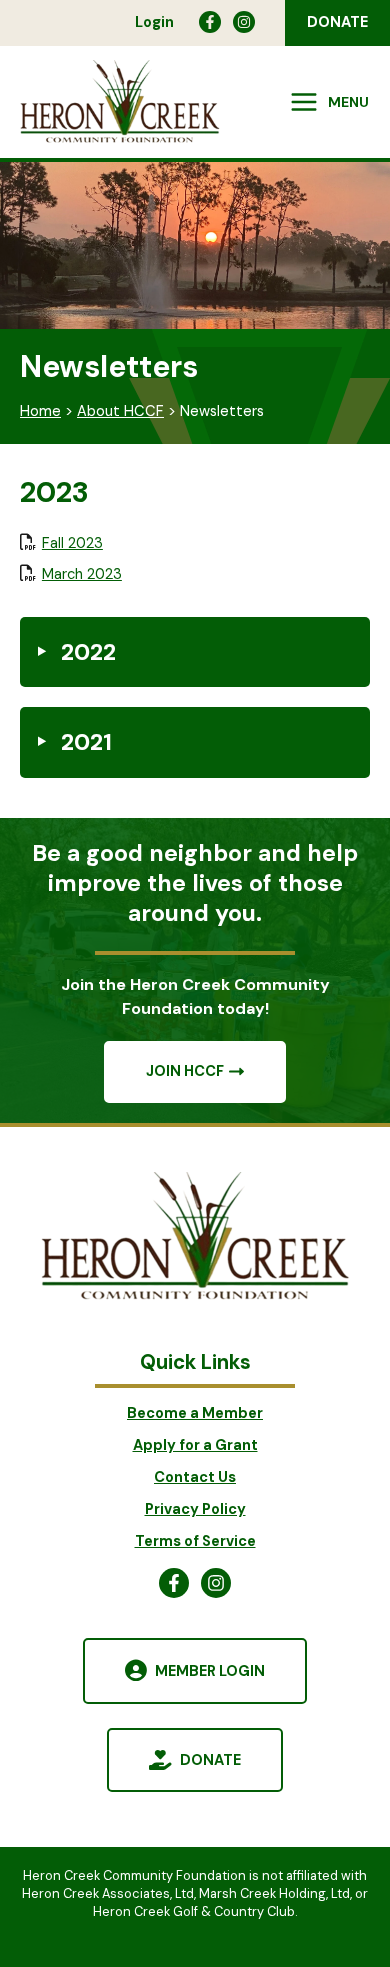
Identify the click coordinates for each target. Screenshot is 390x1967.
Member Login (210, 1671)
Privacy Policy (195, 1509)
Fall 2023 (72, 543)
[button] (337, 23)
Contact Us (195, 1477)
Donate (210, 1760)
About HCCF (120, 411)
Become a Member (195, 1413)
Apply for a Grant (195, 1445)
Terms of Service (195, 1541)
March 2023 (82, 574)
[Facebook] (210, 22)
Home (40, 411)
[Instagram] (244, 22)
